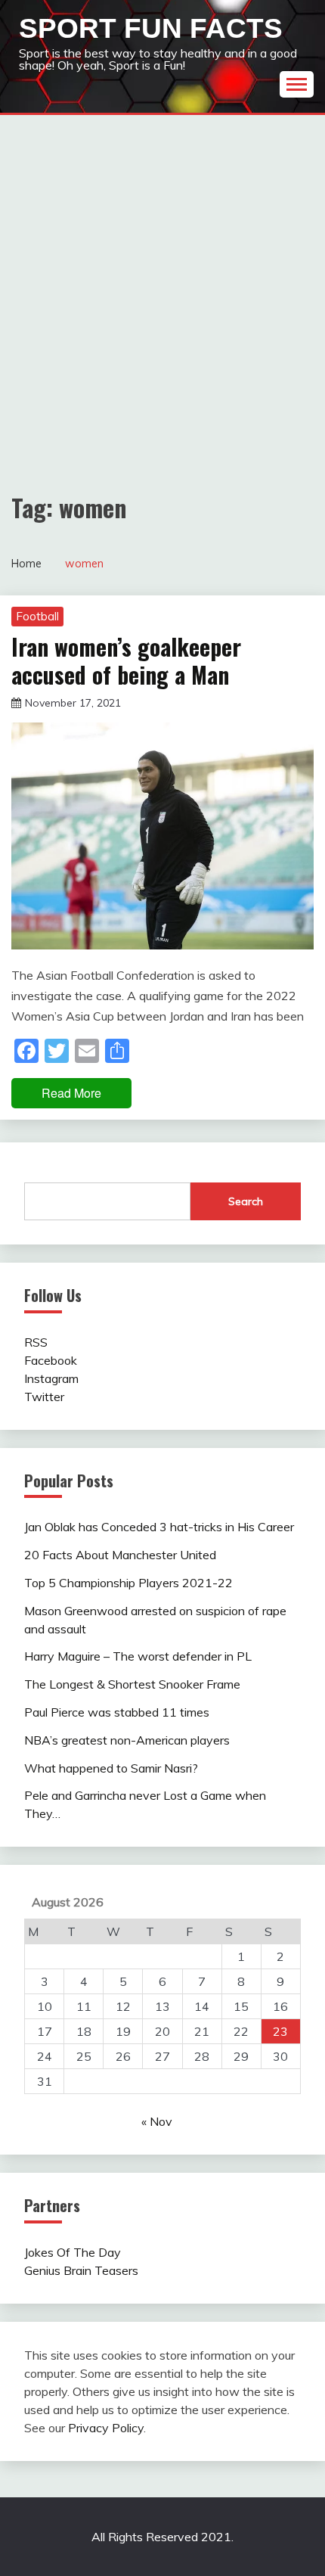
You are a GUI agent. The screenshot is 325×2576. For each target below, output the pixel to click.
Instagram (51, 1378)
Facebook (51, 1360)
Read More (71, 1093)
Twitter (44, 1397)
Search (246, 1201)
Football (37, 616)
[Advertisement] (162, 285)
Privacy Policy (106, 2428)
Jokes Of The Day (73, 2252)
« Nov (157, 2121)
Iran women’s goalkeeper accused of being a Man (126, 661)
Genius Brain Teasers (81, 2270)
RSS (36, 1342)
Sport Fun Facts (151, 28)
